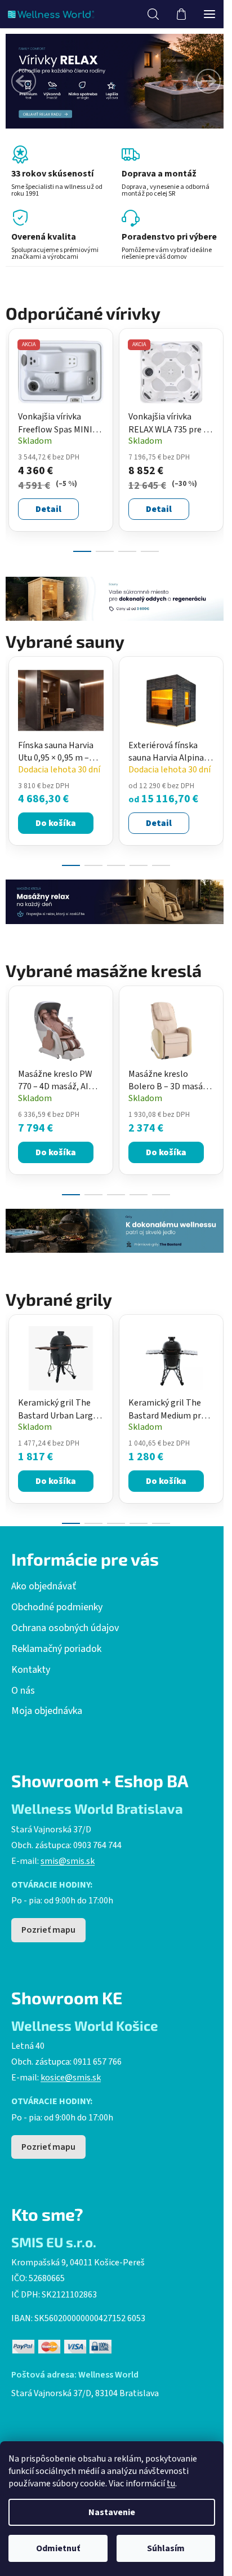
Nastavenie (112, 2512)
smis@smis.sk (68, 1861)
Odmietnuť (58, 2548)
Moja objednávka (47, 1711)
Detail (48, 509)
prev (12, 381)
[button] (24, 81)
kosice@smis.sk (71, 2078)
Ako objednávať (44, 1587)
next (220, 381)
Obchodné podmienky (57, 1607)
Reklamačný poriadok (56, 1649)
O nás (23, 1691)
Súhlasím (166, 2548)
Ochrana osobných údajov (65, 1628)
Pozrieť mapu (48, 1930)
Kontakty (31, 1670)
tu (171, 2484)
